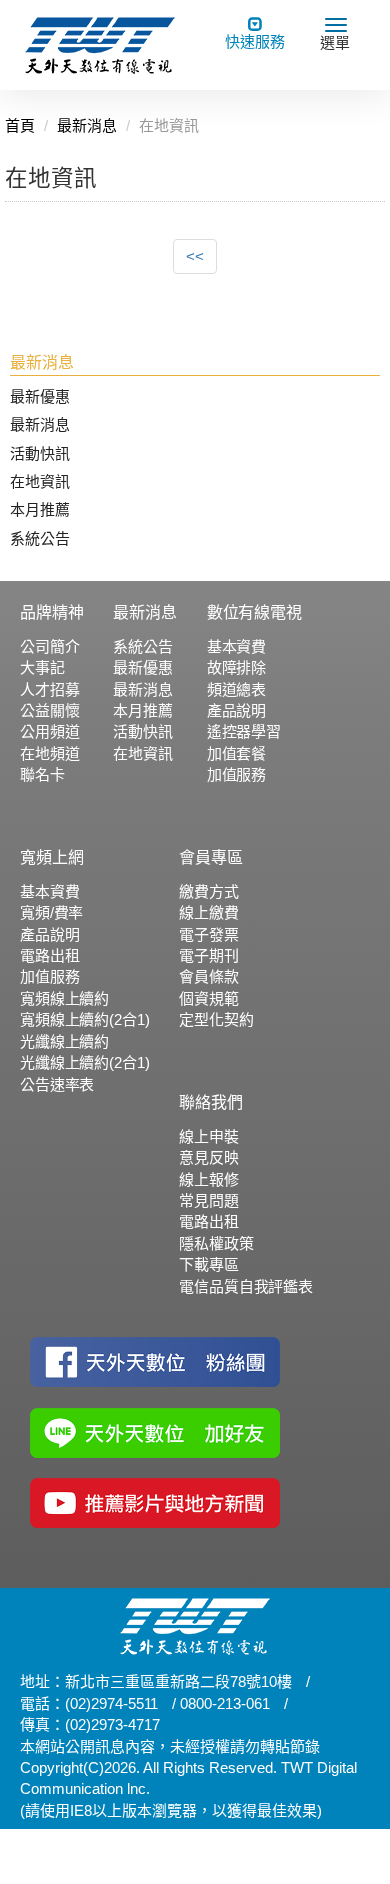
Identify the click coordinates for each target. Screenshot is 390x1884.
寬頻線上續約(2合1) (84, 1019)
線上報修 (208, 1179)
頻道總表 (236, 689)
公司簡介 (49, 646)
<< (195, 256)
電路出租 (49, 955)
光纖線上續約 (64, 1041)
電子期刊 (208, 955)
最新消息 (40, 424)
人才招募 (49, 689)
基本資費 (236, 646)
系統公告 (40, 538)
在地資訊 (40, 481)
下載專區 (208, 1264)
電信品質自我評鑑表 (246, 1286)
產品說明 (236, 710)
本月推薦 (40, 509)
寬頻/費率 (51, 912)
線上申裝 (208, 1136)
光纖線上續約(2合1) (84, 1062)
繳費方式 (208, 891)
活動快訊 (40, 453)
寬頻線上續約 (64, 998)
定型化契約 (216, 1019)
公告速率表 (57, 1084)
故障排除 (236, 667)
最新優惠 (40, 396)
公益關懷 (49, 710)
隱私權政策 (216, 1243)
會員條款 (208, 976)
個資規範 (208, 998)
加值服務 (236, 774)
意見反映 (208, 1157)
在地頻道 (49, 753)
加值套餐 (236, 753)
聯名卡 (42, 774)
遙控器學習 (244, 731)
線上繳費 (208, 912)
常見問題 (208, 1200)
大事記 (42, 667)
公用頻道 (49, 731)
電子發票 (208, 934)
